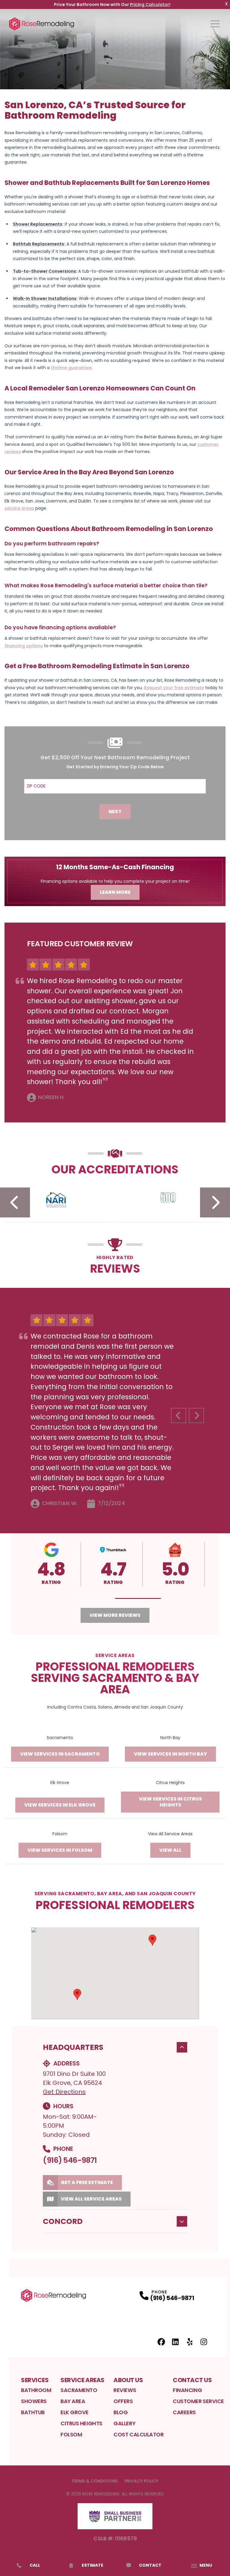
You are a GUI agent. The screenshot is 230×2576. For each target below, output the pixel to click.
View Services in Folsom (60, 1850)
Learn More (115, 892)
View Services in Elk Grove (60, 1805)
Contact (150, 2565)
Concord (63, 2221)
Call (35, 2565)
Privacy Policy (142, 2481)
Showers (34, 2401)
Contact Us (192, 2380)
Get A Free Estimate (87, 2182)
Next (115, 812)
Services (35, 2380)
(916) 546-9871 (70, 2160)
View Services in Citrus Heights (170, 1802)
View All (170, 1850)
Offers (123, 2401)
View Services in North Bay (170, 1754)
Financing (187, 2390)
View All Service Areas (91, 2199)
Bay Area (73, 2401)
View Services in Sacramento (60, 1754)
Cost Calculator (139, 2434)
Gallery (124, 2423)
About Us (128, 2380)
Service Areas (83, 2380)
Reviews (125, 2390)
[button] (92, 1598)
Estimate (93, 2565)
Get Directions (64, 2092)
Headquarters (73, 2047)
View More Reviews (115, 1615)
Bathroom (36, 2390)
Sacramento (79, 2390)
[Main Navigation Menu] (215, 24)
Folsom (71, 2434)
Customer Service (198, 2401)
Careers (184, 2412)
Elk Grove (75, 2412)
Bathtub (33, 2412)
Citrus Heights (81, 2423)
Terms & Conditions (95, 2481)
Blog (121, 2412)
